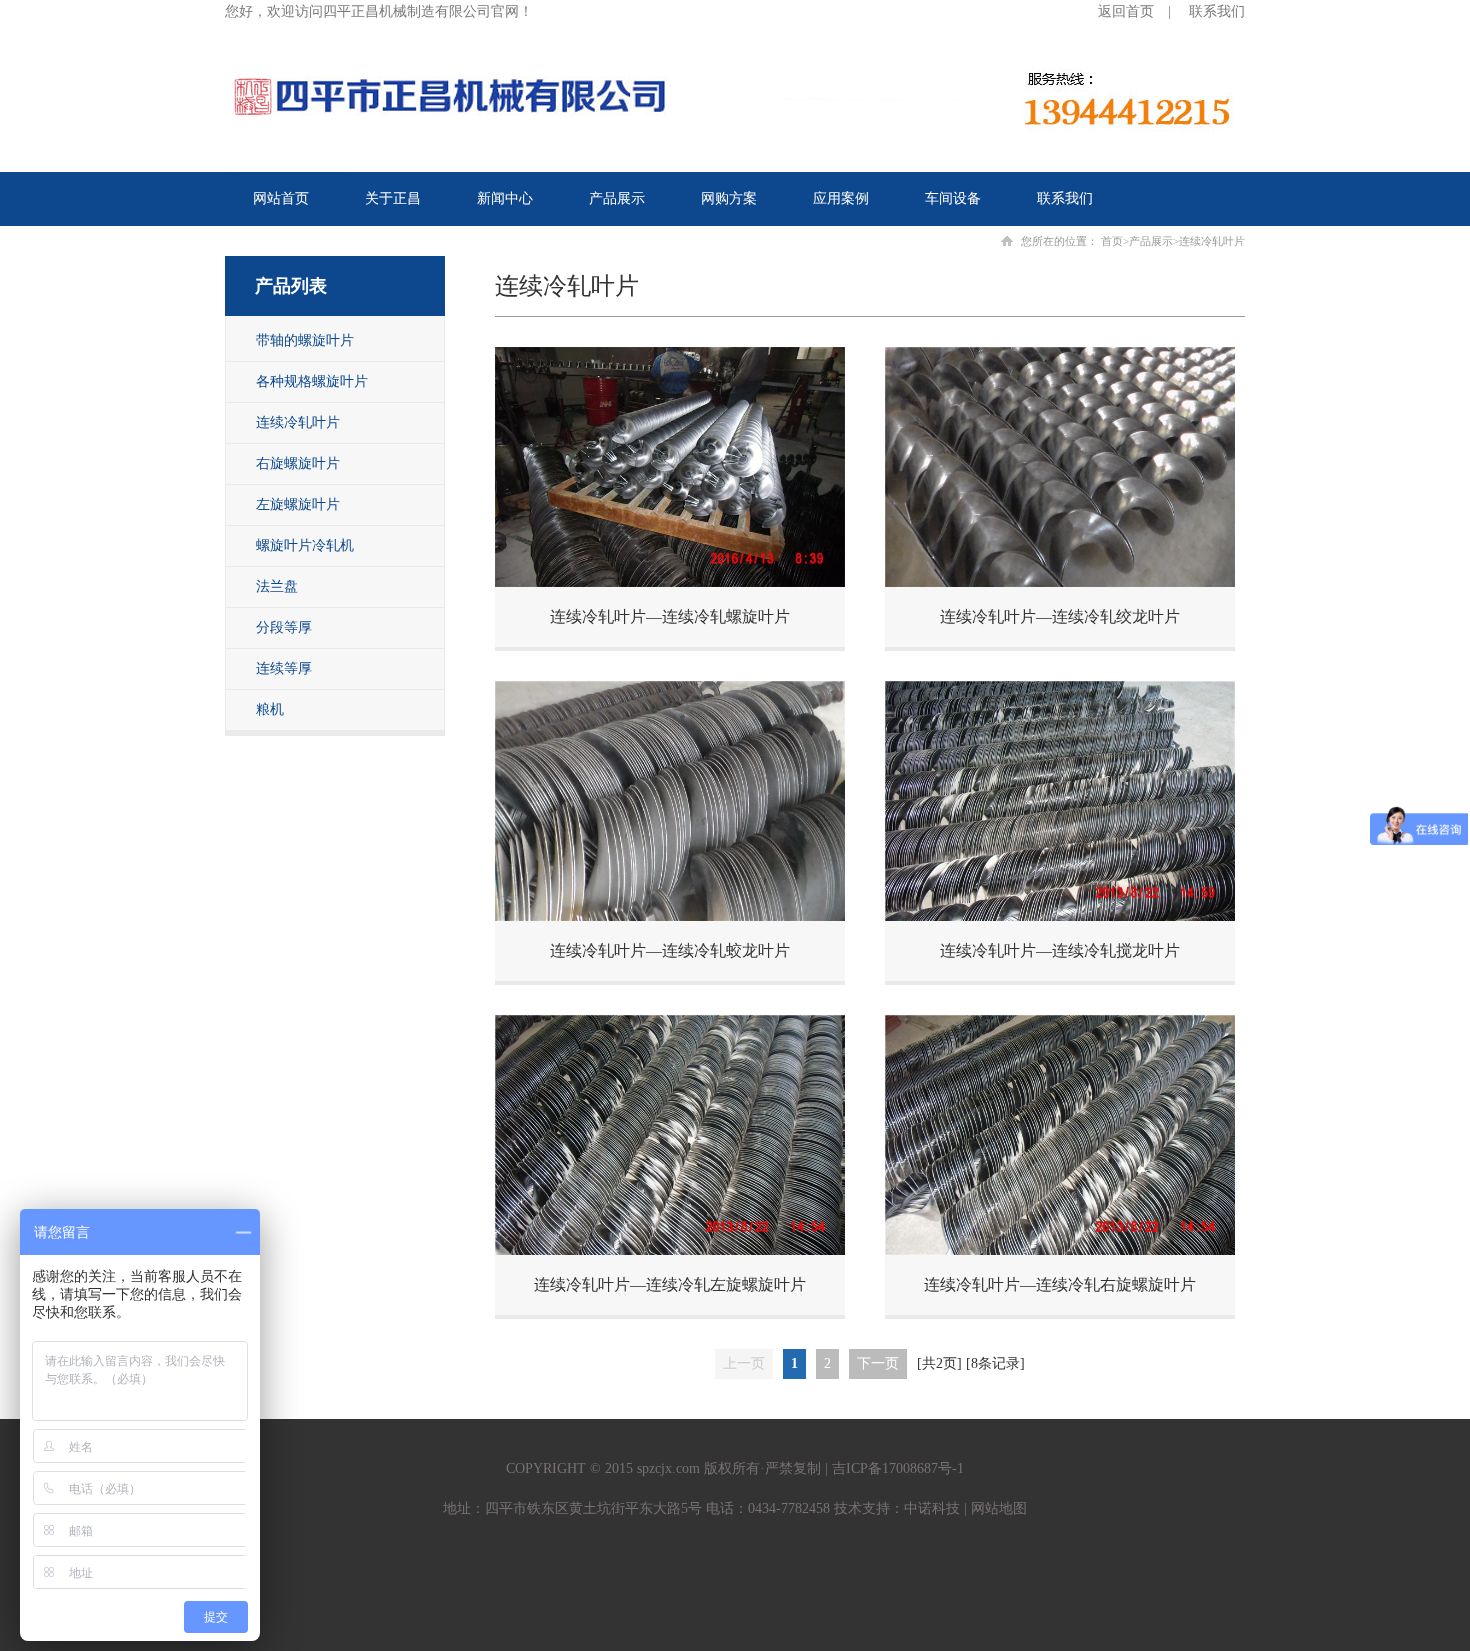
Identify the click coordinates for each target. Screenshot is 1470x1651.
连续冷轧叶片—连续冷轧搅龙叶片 (1060, 950)
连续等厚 (284, 668)
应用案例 (841, 198)
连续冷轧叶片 (298, 422)
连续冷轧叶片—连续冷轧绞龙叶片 (1060, 616)
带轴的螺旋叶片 (305, 340)
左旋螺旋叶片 (298, 504)
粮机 (270, 709)
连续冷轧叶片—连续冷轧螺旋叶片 (670, 616)
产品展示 (617, 198)
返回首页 (1126, 11)
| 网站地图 (993, 1508)
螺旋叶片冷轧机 (305, 545)
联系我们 (1217, 11)
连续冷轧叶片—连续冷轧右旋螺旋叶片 (1060, 1284)
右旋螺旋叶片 (298, 463)
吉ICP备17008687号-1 (898, 1468)
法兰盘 (277, 586)
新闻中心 (505, 198)
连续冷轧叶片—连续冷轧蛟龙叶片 (670, 950)
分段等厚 (284, 627)
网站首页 (281, 198)
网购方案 (729, 198)
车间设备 (953, 198)
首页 (1112, 241)
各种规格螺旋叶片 (312, 381)
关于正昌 (393, 198)
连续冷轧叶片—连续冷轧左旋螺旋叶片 (670, 1284)
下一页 (878, 1363)
